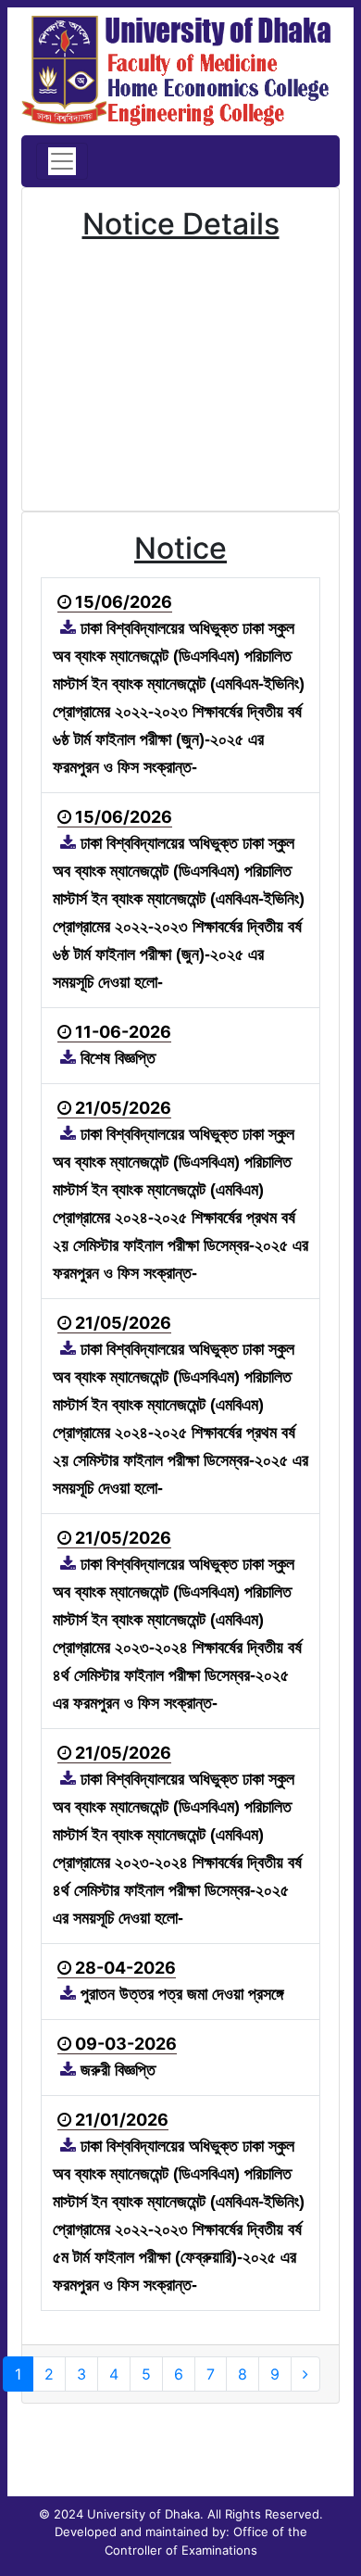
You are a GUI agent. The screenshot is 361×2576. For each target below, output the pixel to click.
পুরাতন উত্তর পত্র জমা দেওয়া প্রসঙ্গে (180, 1994)
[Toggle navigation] (62, 161)
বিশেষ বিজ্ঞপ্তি (116, 1058)
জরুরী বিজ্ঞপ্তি (116, 2070)
